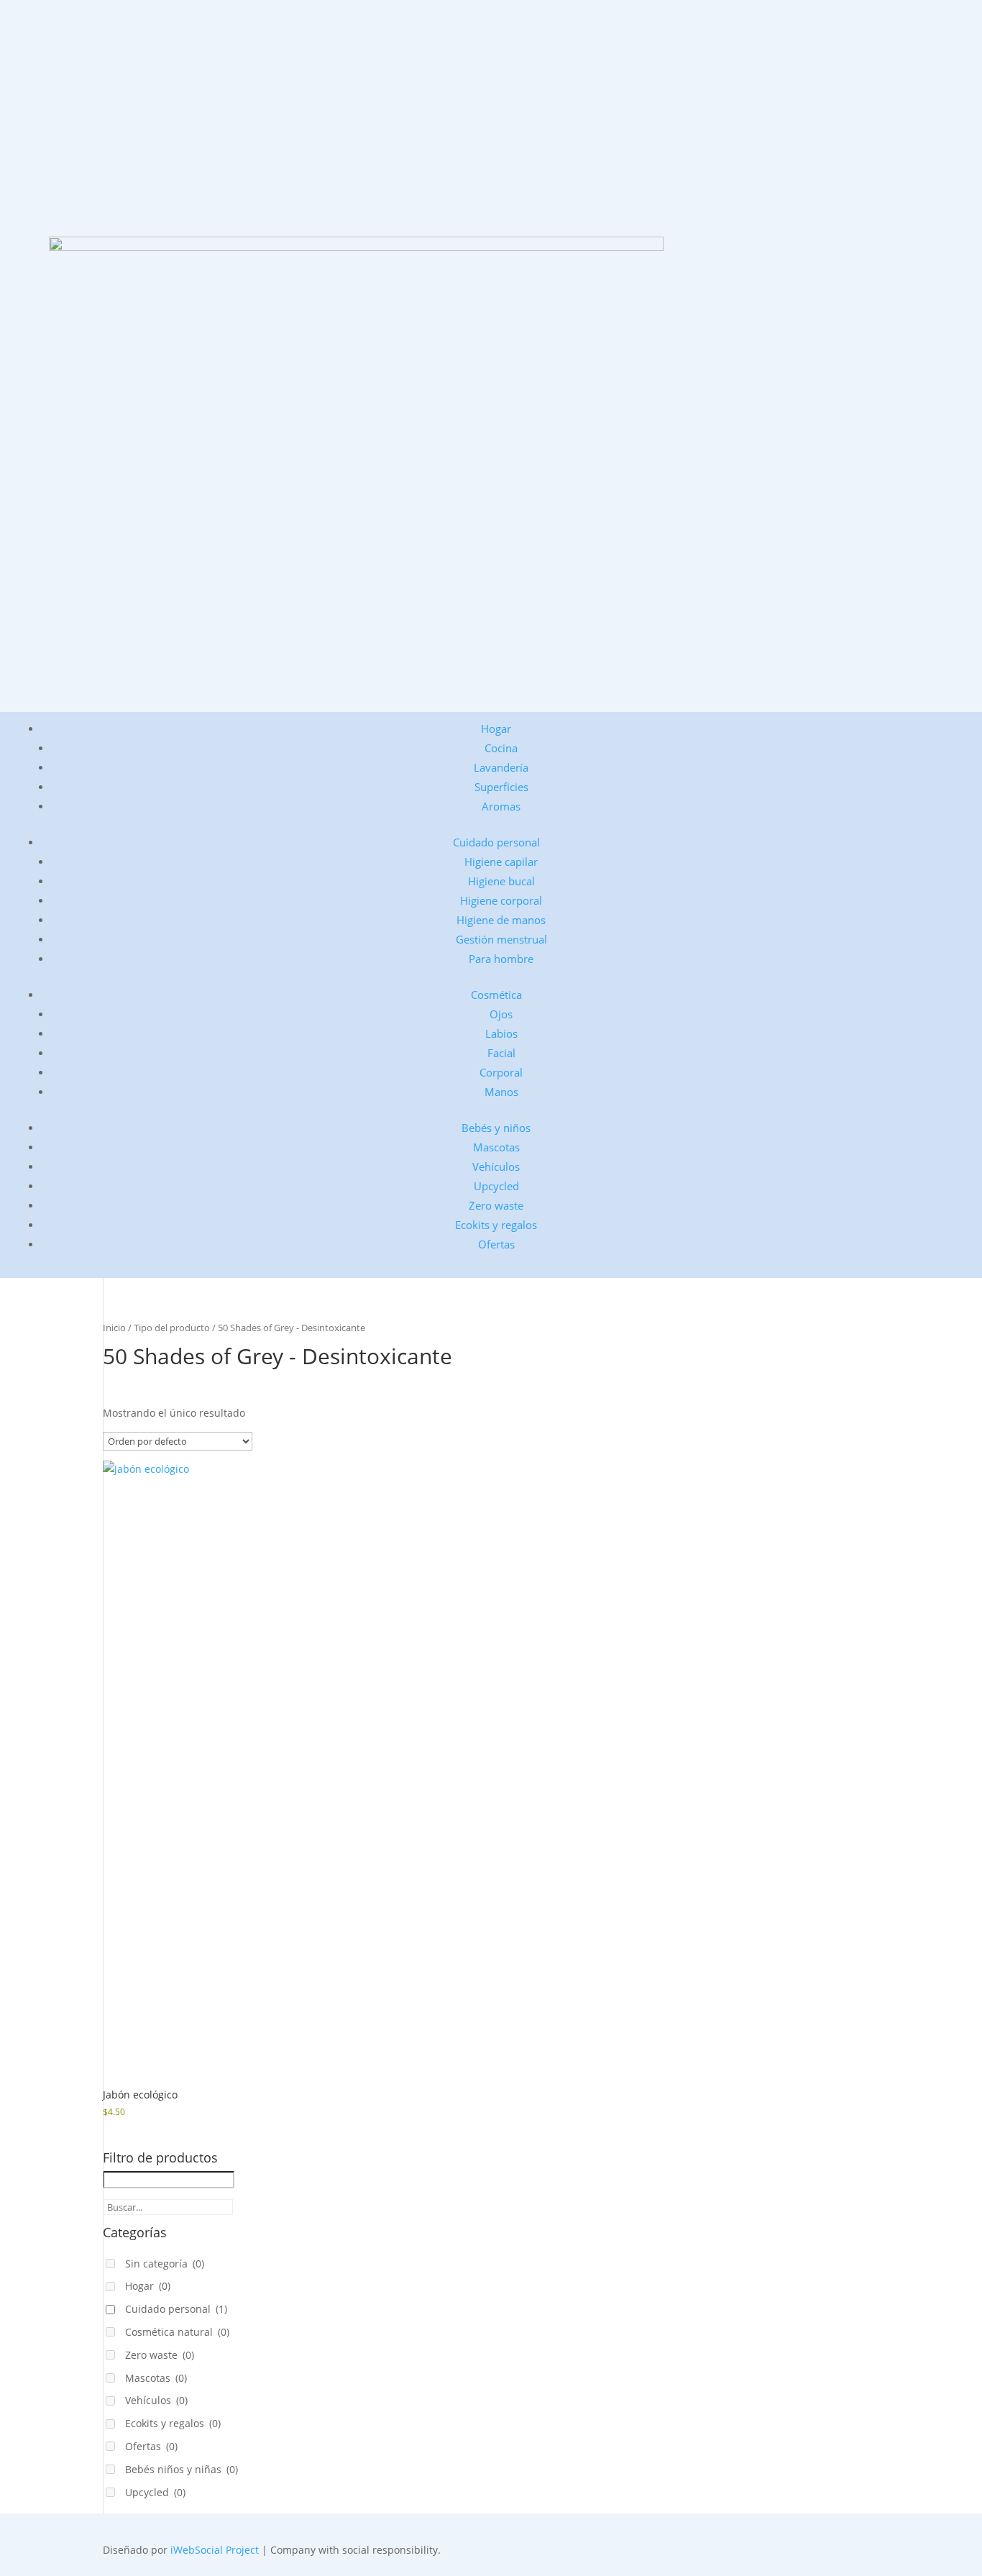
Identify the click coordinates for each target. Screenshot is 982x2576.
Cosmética (496, 995)
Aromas (501, 806)
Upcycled (496, 1186)
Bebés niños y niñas (182, 2469)
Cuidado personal (496, 842)
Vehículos (496, 1166)
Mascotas (496, 1147)
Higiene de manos (501, 920)
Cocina (501, 748)
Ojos (501, 1014)
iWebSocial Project (215, 2550)
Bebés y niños (496, 1128)
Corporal (501, 1072)
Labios (501, 1033)
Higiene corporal (501, 900)
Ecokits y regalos (496, 1225)
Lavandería (501, 767)
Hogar (496, 729)
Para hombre (501, 959)
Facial (501, 1053)
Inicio (114, 1328)
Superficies (501, 787)
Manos (501, 1092)
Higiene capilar (501, 862)
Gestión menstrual (501, 939)
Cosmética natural (177, 2332)
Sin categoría (165, 2264)
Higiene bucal (501, 881)
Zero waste (496, 1205)
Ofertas (496, 1244)
